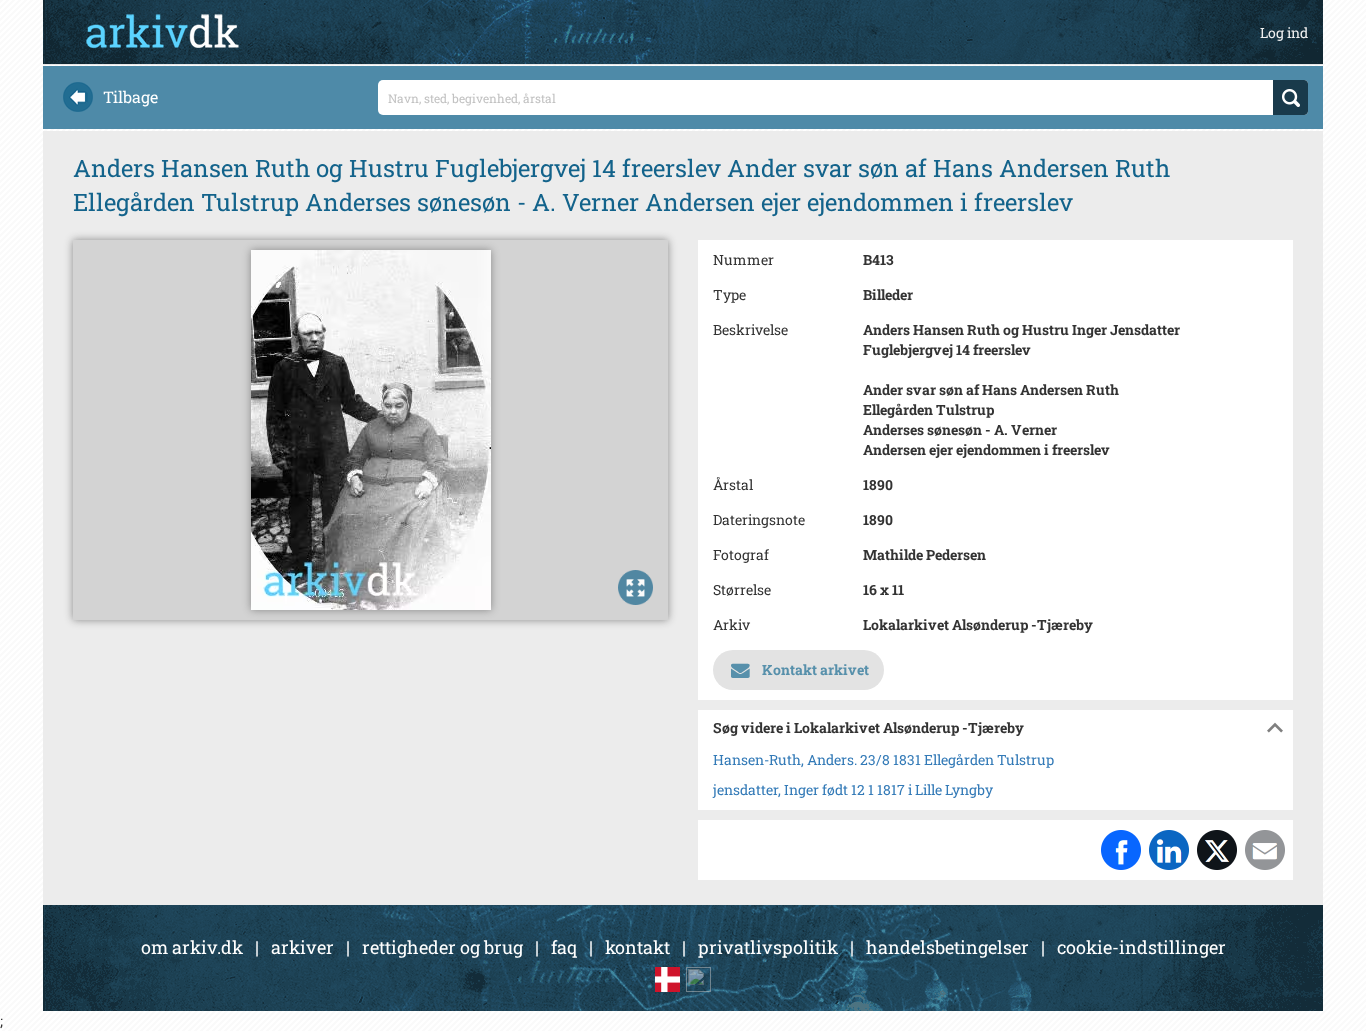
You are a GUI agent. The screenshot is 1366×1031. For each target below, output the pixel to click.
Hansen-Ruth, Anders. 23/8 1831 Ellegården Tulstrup (883, 759)
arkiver (302, 947)
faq (564, 947)
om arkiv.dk (192, 947)
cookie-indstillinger (1141, 947)
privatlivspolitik (768, 947)
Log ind (1284, 32)
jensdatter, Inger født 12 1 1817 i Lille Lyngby (853, 789)
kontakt (637, 947)
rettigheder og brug (442, 947)
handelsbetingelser (947, 947)
